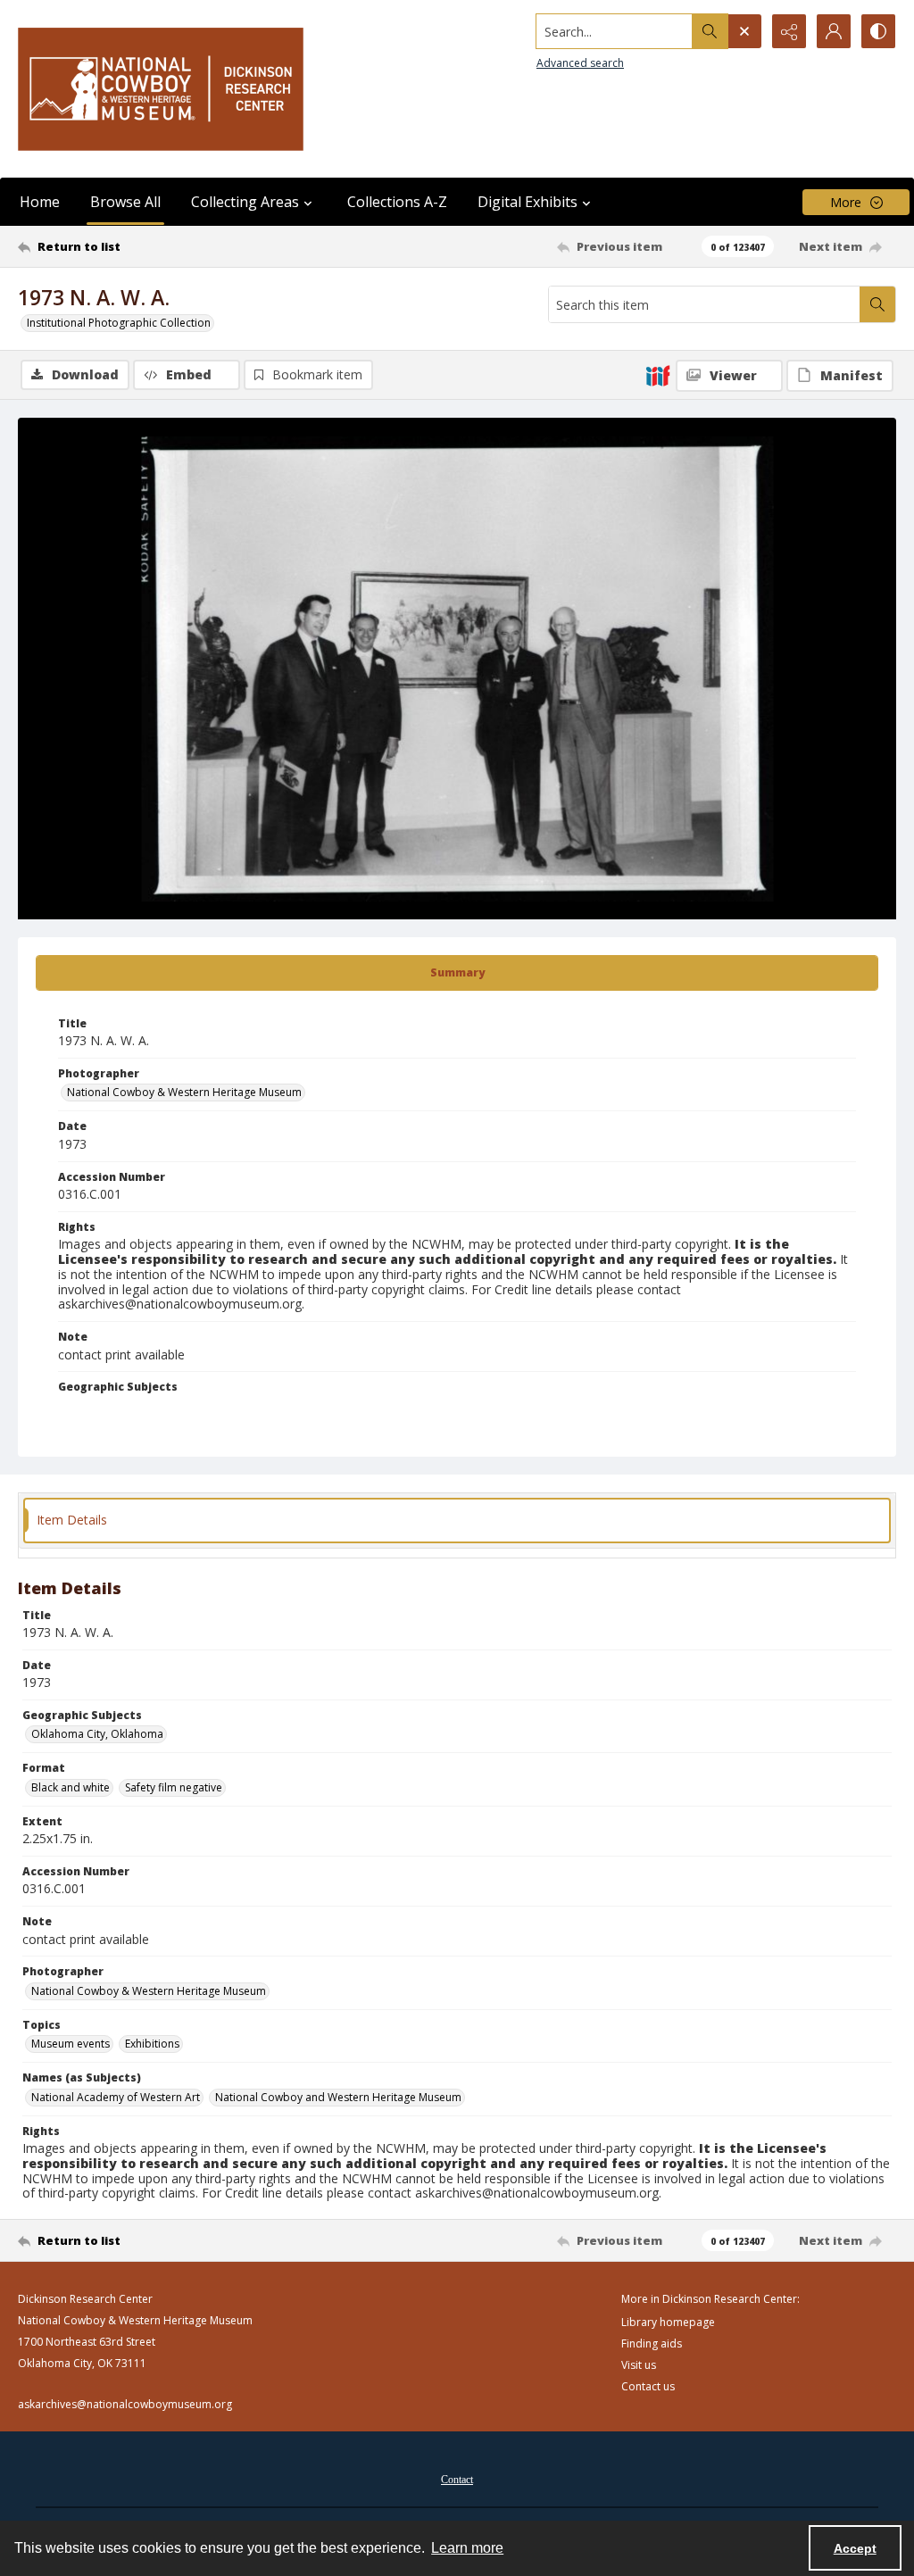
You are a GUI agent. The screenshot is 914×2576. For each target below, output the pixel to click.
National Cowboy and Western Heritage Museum (338, 2097)
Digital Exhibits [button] (528, 202)
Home (40, 202)
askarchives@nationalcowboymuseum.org (125, 2404)
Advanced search (580, 63)
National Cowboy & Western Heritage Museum (184, 1092)
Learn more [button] (467, 2548)
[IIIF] (658, 375)
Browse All (125, 202)
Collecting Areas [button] (245, 202)
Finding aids (652, 2343)
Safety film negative (174, 1787)
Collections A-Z (397, 202)
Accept (855, 2548)
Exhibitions (152, 2044)
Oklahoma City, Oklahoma (97, 1734)
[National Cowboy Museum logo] (161, 89)
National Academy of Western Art (116, 2097)
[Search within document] (877, 304)
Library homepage (668, 2322)
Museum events (71, 2044)
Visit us (639, 2365)
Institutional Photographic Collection (119, 323)
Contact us (648, 2386)
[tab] (457, 973)
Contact (457, 2480)
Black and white (71, 1787)
